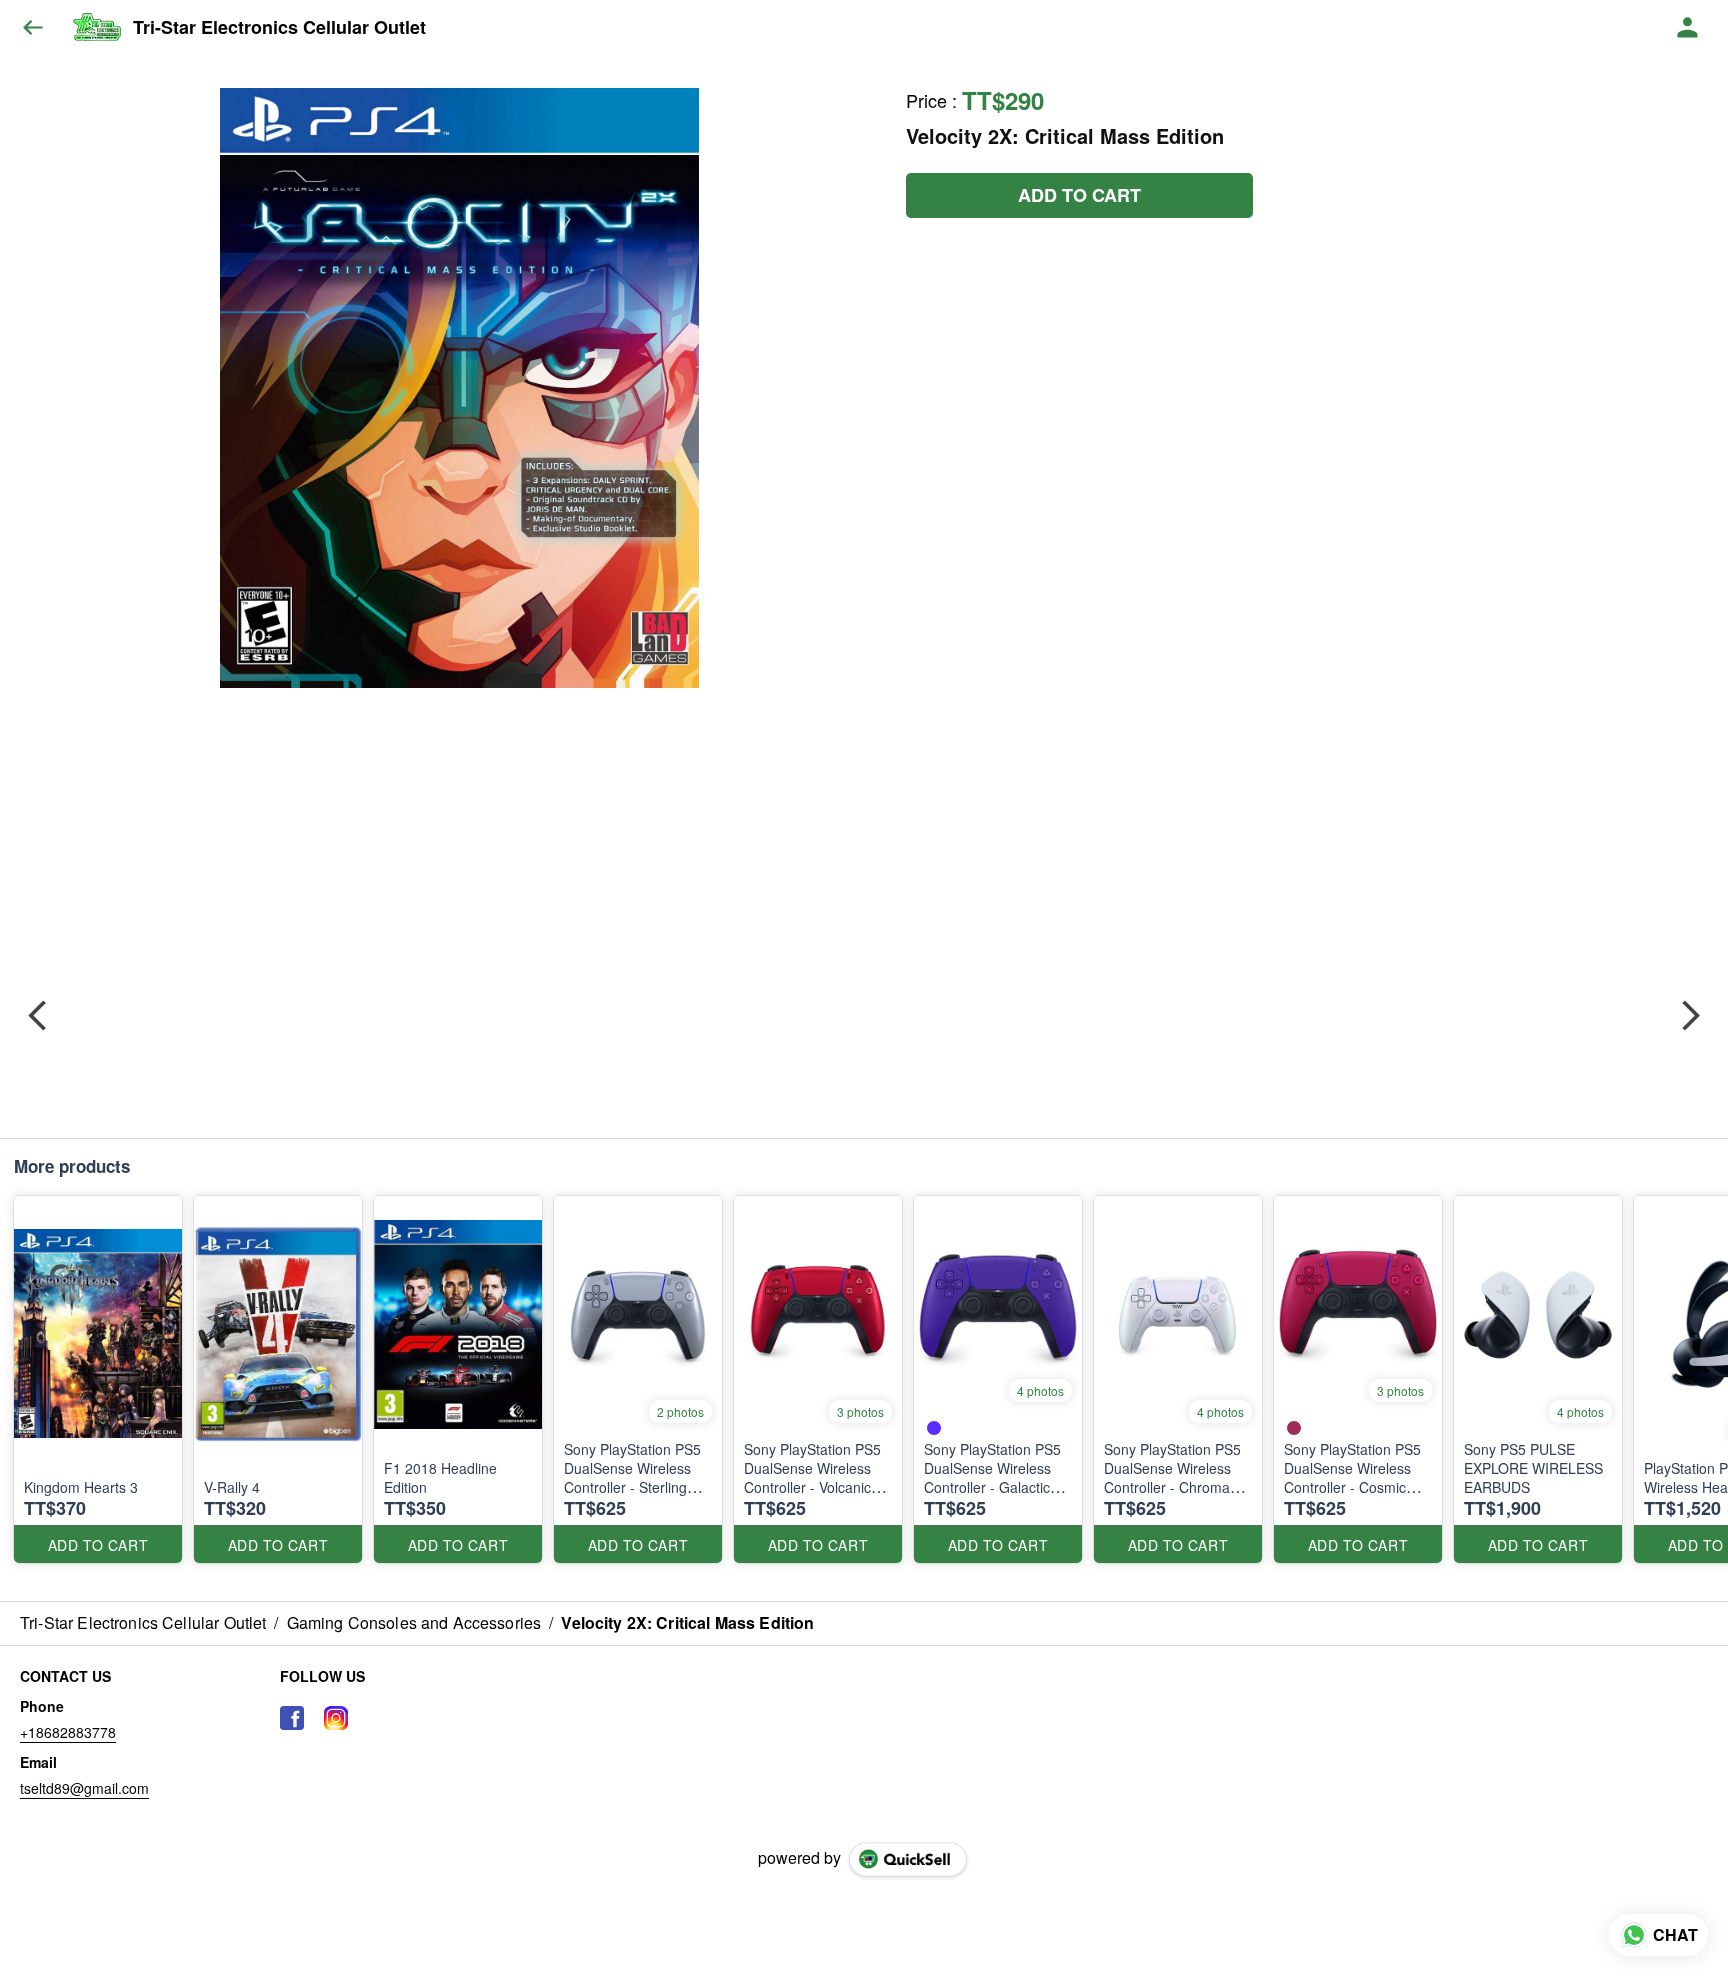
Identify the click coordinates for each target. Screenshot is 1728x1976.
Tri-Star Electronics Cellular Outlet (279, 28)
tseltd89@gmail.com (84, 1788)
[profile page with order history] (1688, 28)
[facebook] (292, 1718)
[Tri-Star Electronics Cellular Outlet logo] (96, 28)
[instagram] (336, 1718)
